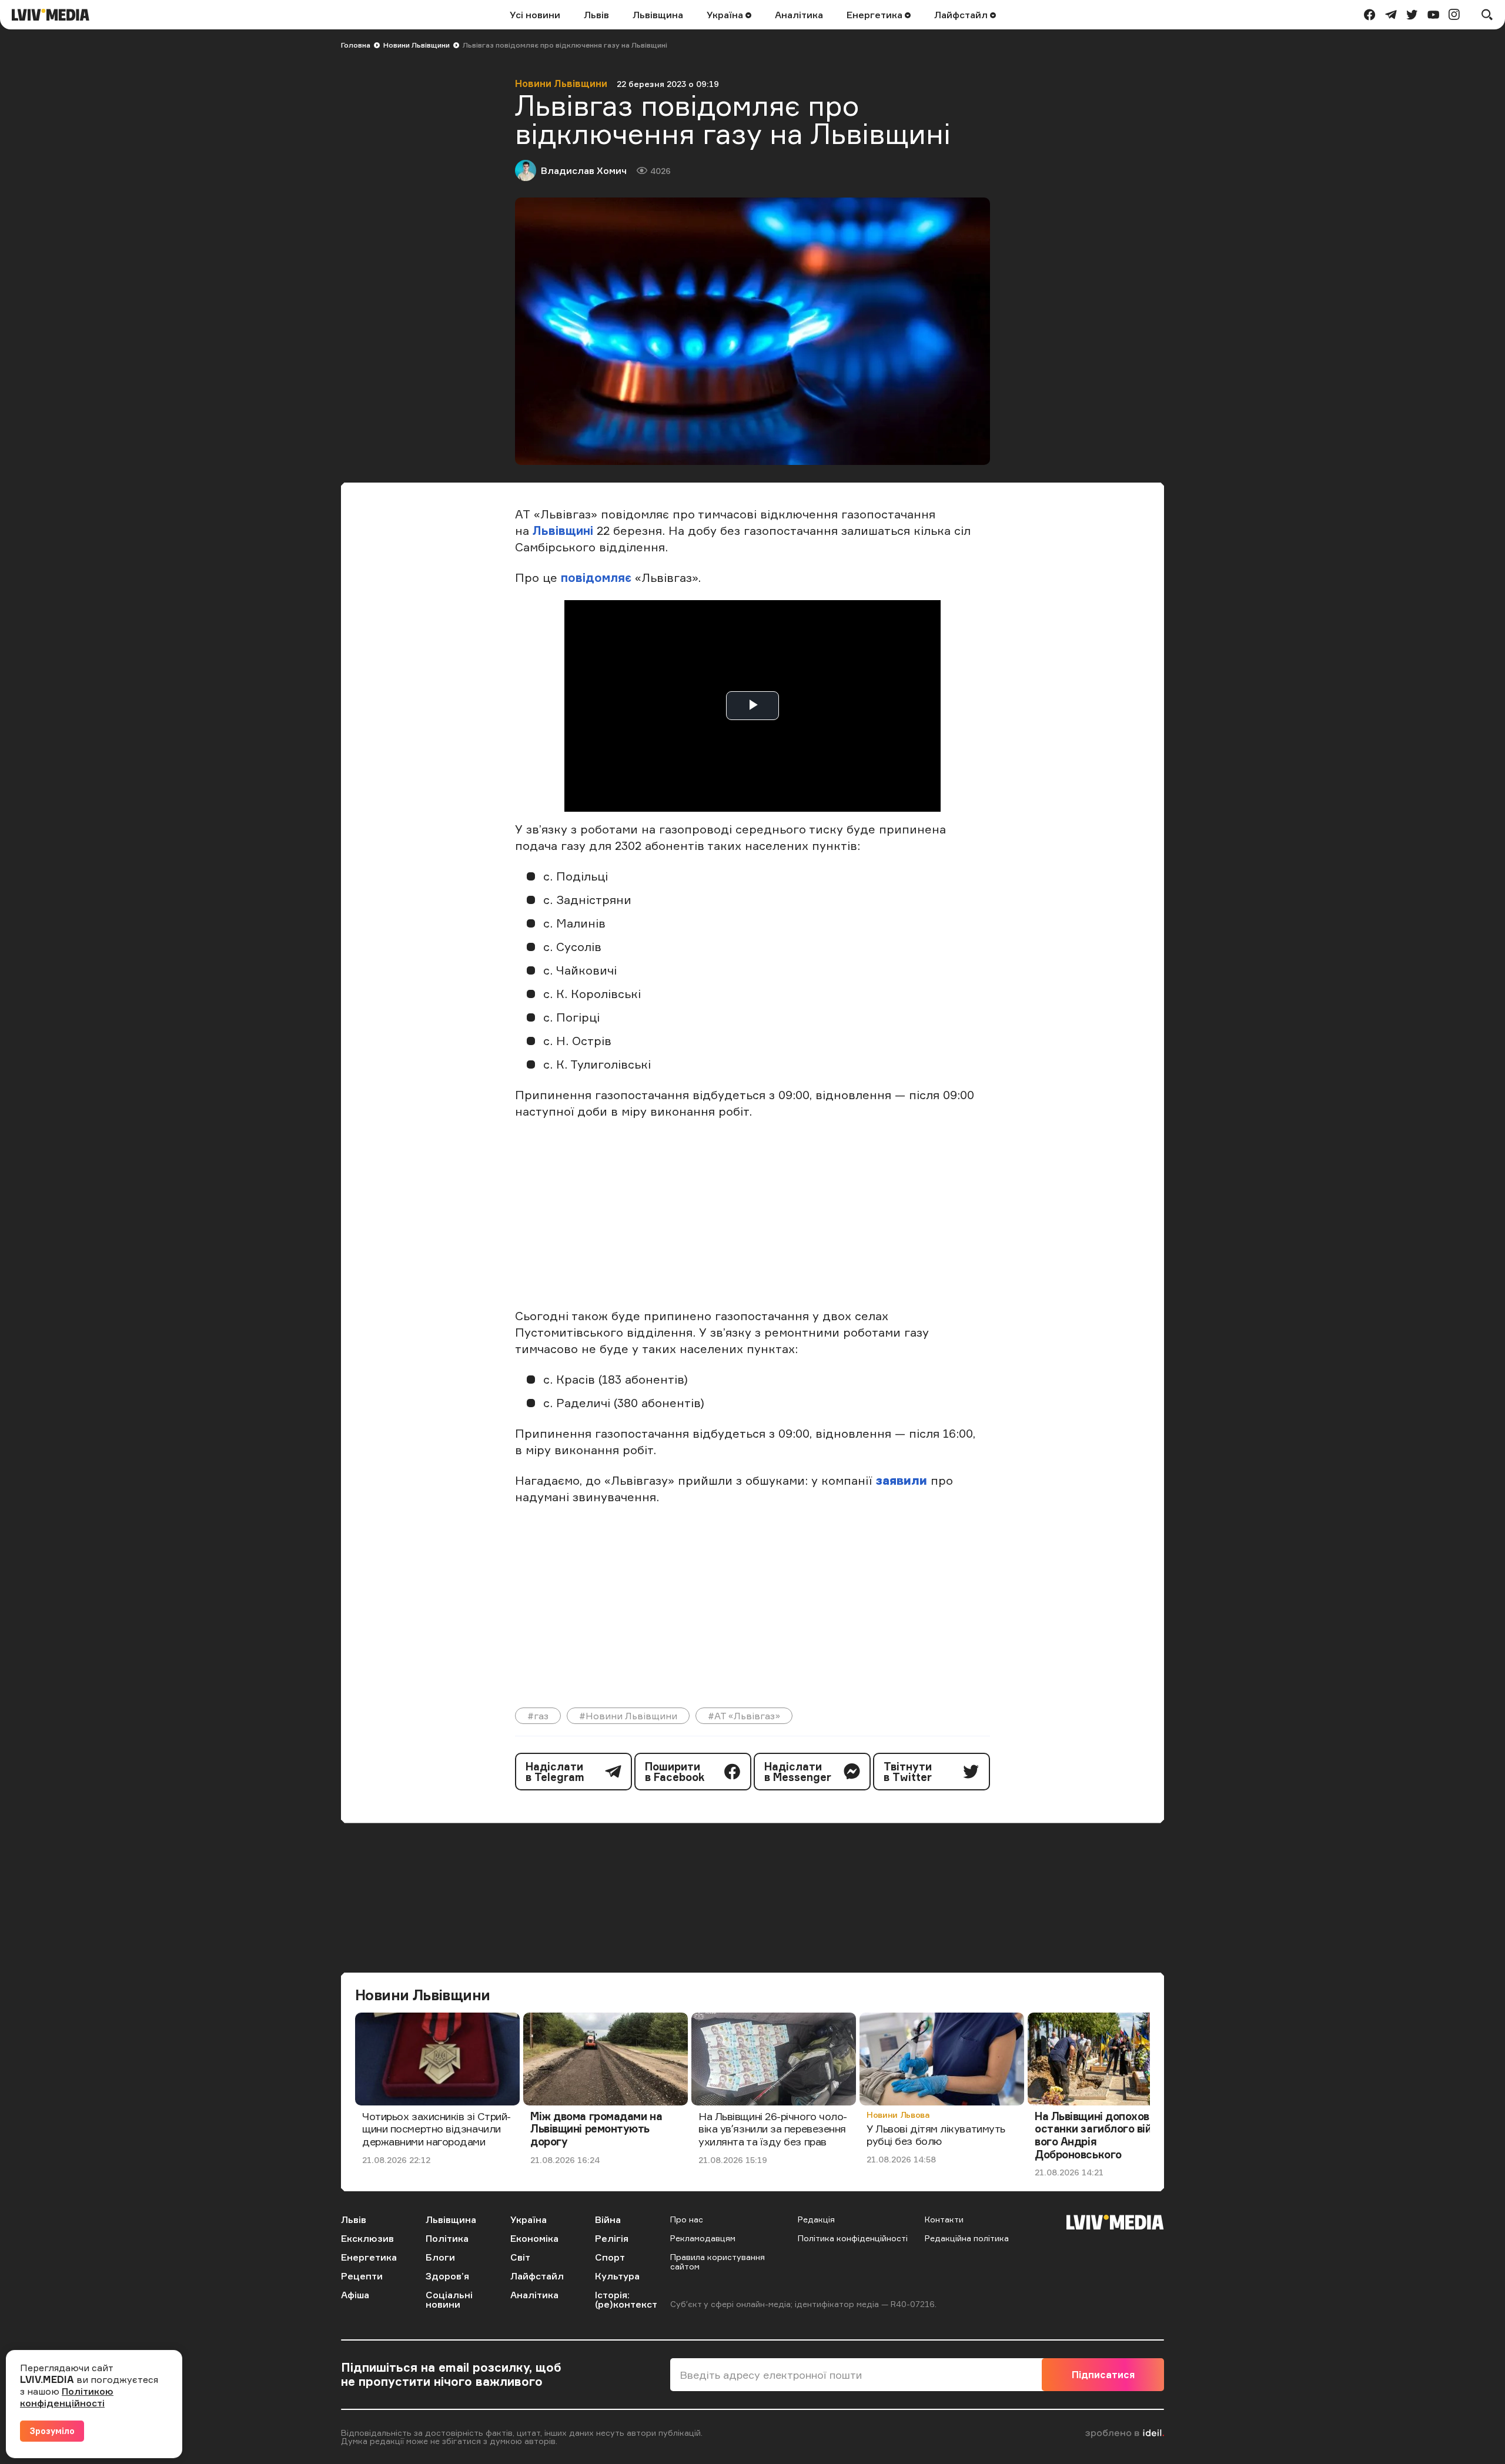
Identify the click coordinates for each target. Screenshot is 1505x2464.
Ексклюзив (367, 2238)
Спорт (610, 2257)
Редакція (816, 2219)
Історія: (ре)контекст (626, 2299)
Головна (356, 45)
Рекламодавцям (703, 2238)
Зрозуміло (52, 2431)
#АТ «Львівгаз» (744, 1716)
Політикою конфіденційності (67, 2397)
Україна (726, 15)
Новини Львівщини (417, 45)
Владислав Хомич (584, 170)
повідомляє (596, 577)
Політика (447, 2238)
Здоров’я (447, 2276)
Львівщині (563, 530)
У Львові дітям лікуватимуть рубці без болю (936, 2135)
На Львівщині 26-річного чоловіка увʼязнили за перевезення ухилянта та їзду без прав (773, 2129)
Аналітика (799, 15)
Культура (617, 2276)
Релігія (612, 2238)
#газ (538, 1716)
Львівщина (658, 15)
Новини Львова (898, 2115)
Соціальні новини (449, 2299)
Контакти (944, 2219)
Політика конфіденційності (853, 2238)
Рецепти (362, 2276)
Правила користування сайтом (718, 2262)
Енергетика (876, 15)
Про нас (687, 2219)
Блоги (440, 2257)
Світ (520, 2257)
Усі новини (535, 15)
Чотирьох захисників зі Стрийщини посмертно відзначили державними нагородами (437, 2129)
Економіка (534, 2238)
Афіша (355, 2295)
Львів (596, 15)
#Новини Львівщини (628, 1716)
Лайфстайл (962, 15)
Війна (608, 2219)
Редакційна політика (967, 2238)
